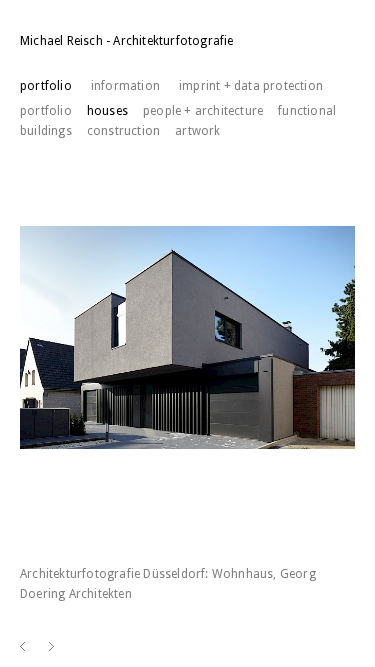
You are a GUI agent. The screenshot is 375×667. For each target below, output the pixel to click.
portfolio (46, 111)
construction (123, 131)
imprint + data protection (251, 86)
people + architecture (203, 111)
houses (107, 111)
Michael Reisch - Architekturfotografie (127, 41)
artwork (197, 131)
